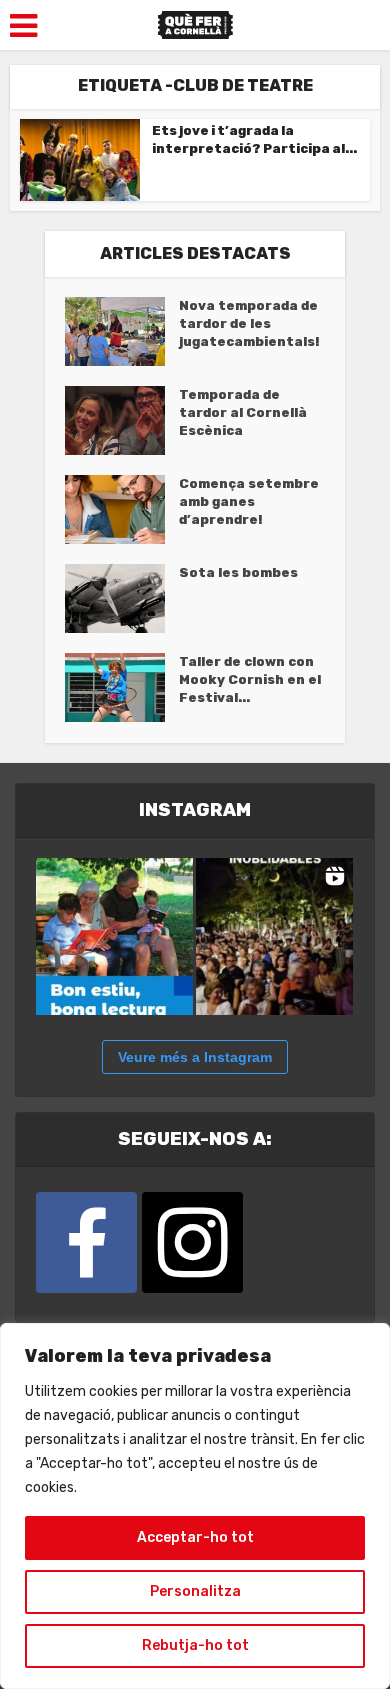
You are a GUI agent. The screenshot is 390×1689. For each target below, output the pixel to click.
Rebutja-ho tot (195, 1645)
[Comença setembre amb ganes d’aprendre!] (122, 509)
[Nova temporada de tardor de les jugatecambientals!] (122, 331)
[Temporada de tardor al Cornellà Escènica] (122, 420)
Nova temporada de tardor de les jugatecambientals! (249, 323)
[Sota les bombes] (122, 598)
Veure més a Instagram (195, 1057)
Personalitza (195, 1591)
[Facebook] (86, 1242)
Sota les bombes (238, 572)
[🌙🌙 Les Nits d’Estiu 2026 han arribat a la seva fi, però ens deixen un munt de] (274, 936)
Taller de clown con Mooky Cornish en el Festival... (250, 679)
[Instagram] (192, 1242)
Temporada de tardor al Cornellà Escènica (243, 412)
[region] (195, 1506)
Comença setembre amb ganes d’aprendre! (249, 501)
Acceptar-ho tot (195, 1537)
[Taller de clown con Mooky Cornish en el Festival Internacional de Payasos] (122, 687)
